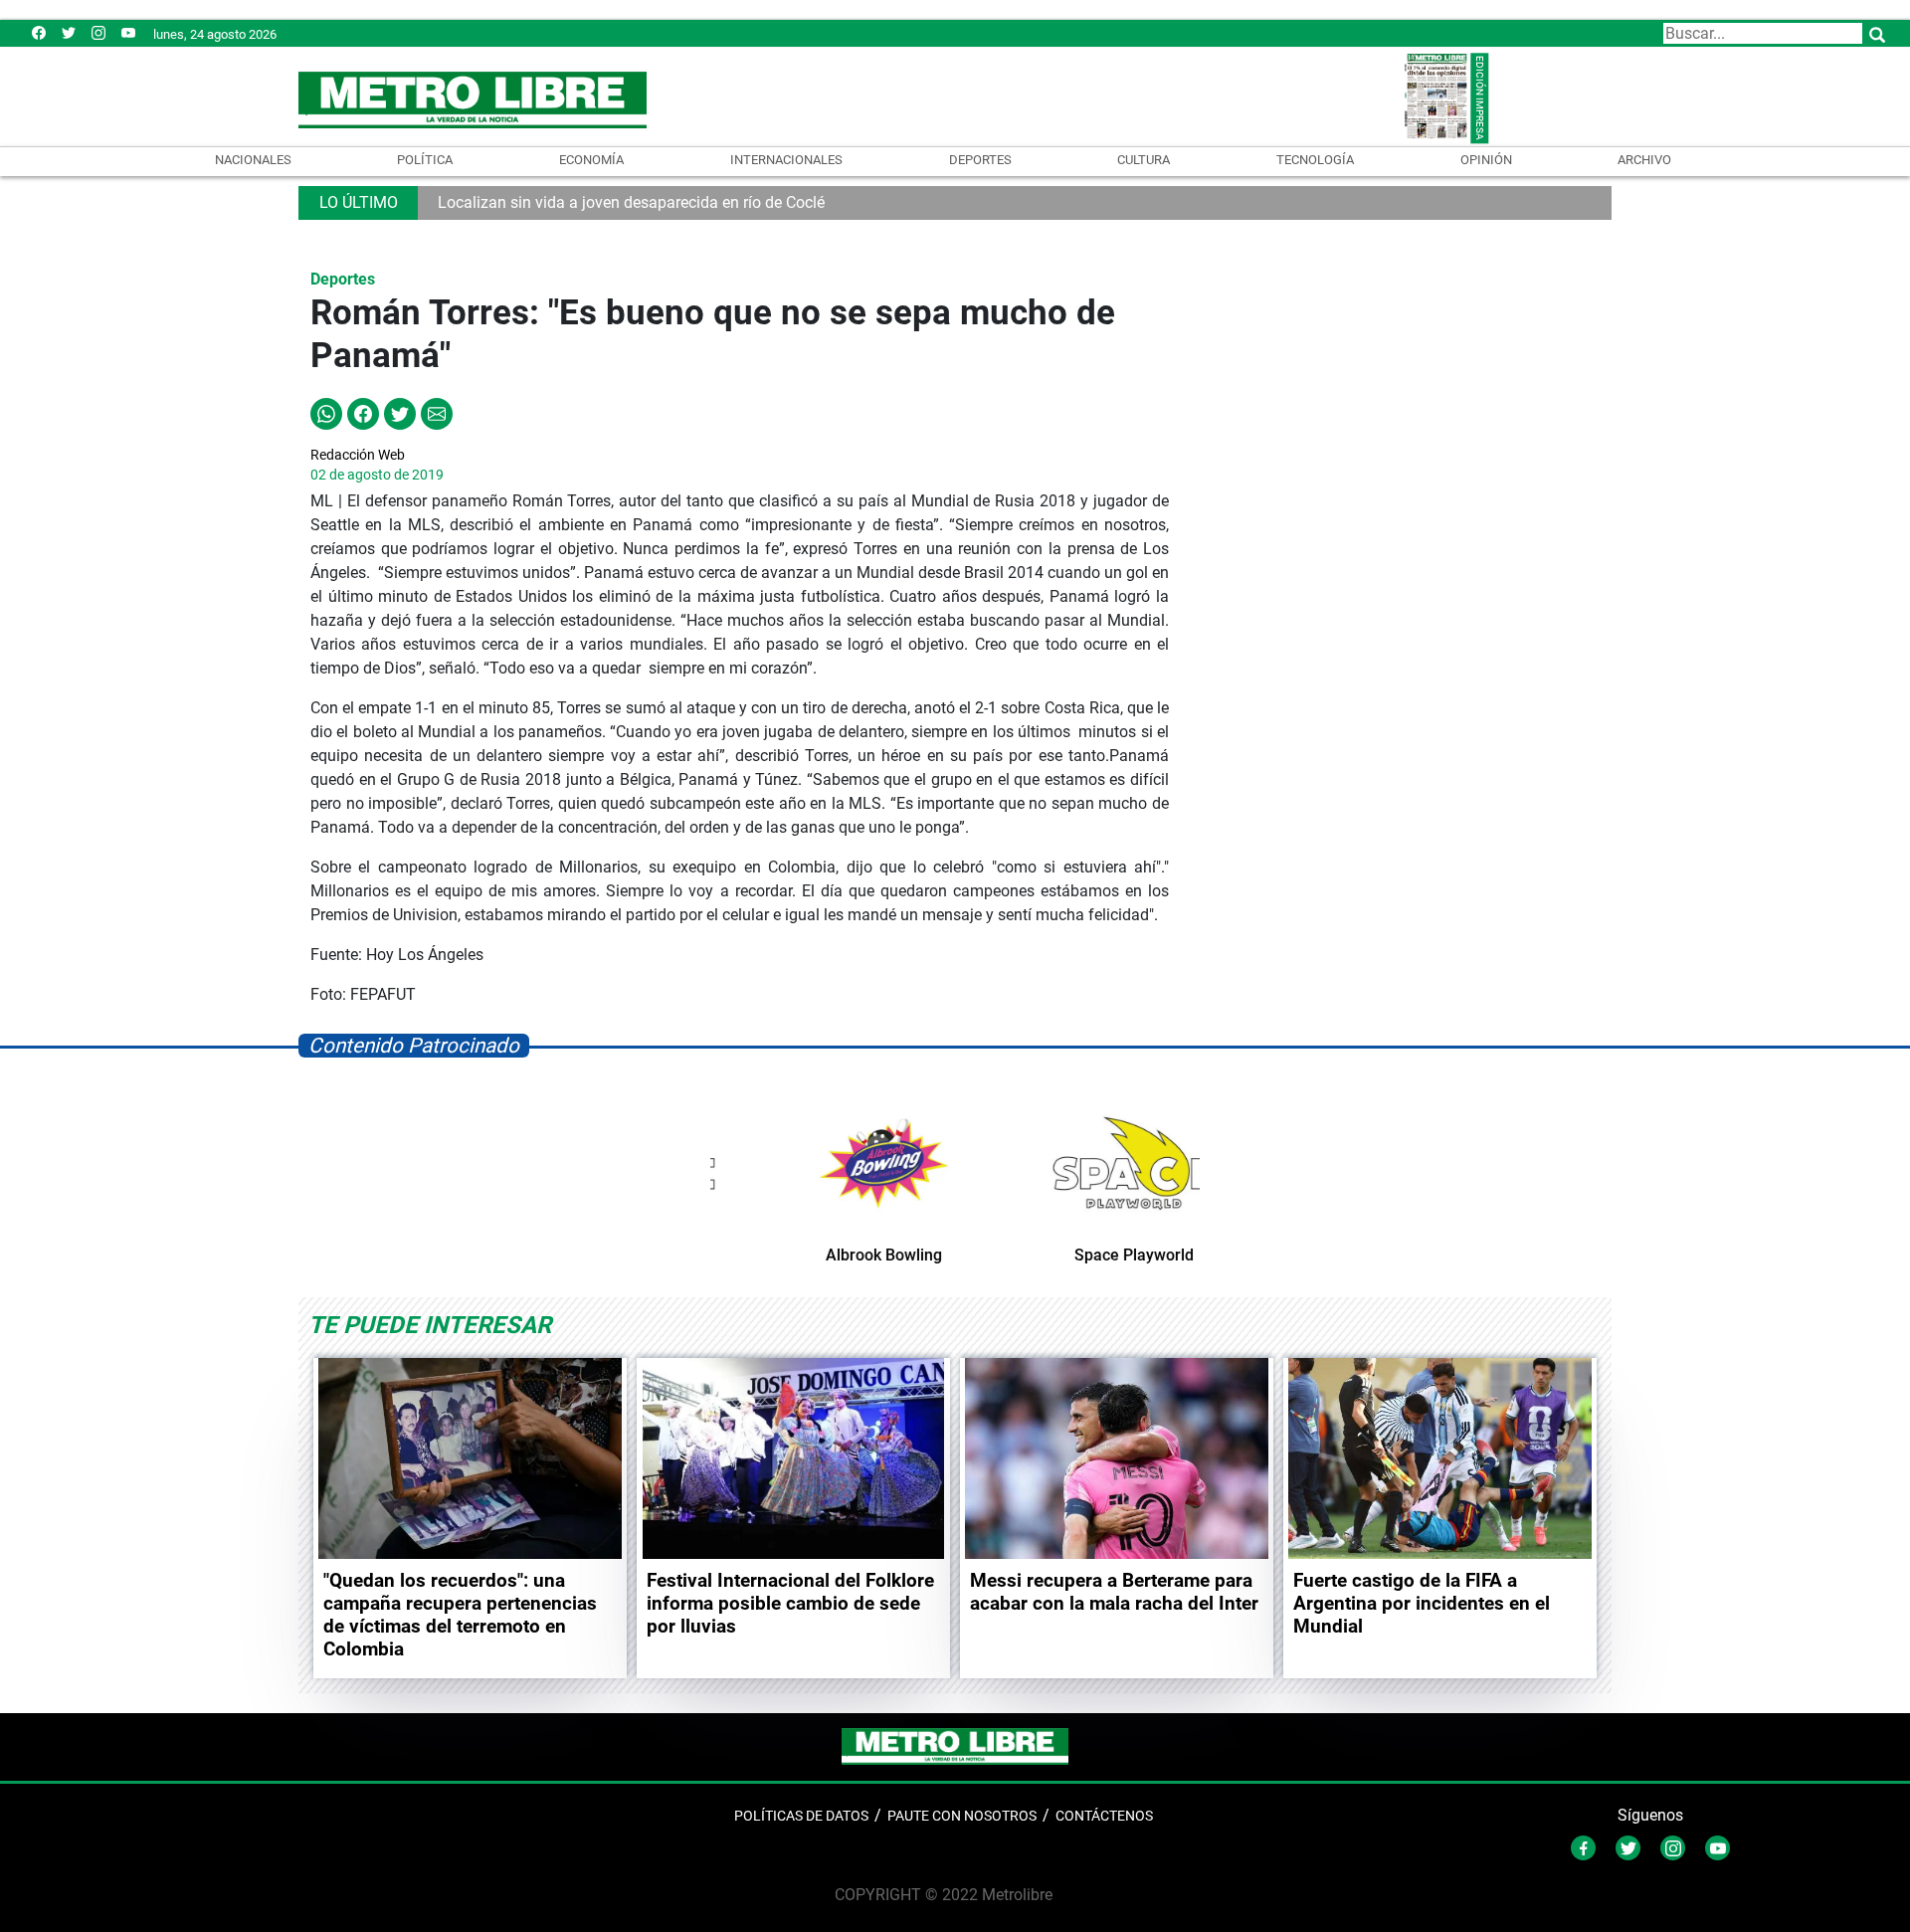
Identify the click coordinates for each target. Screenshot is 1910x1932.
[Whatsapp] (326, 412)
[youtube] (128, 32)
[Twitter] (69, 32)
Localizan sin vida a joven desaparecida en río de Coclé (631, 202)
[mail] (98, 32)
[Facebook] (39, 32)
